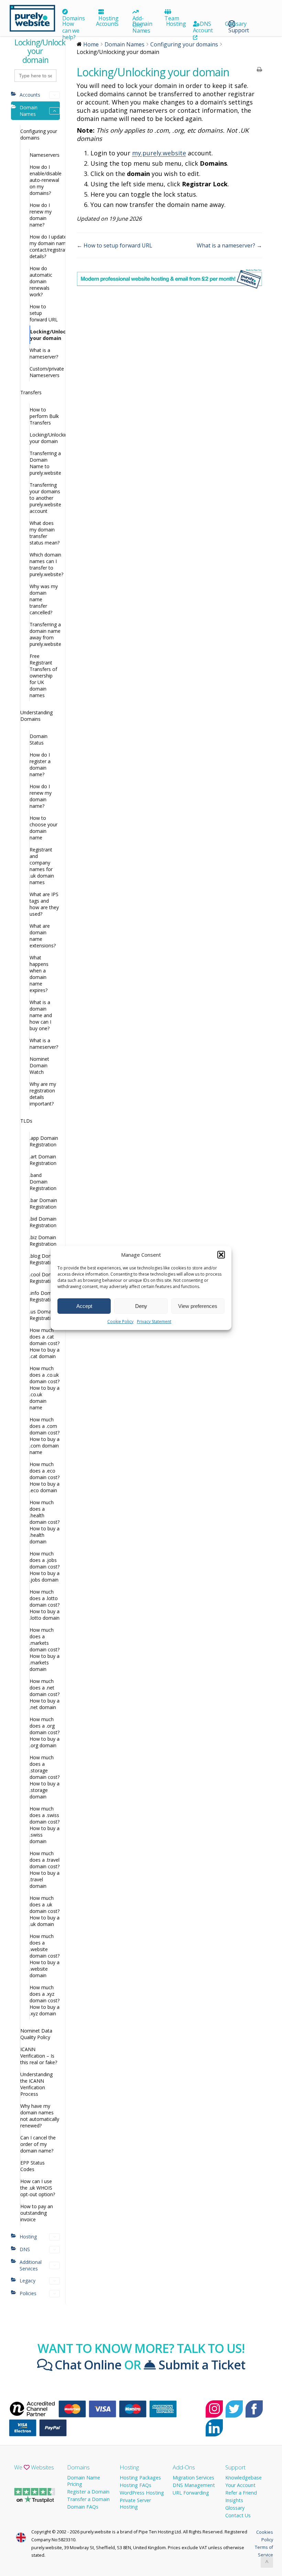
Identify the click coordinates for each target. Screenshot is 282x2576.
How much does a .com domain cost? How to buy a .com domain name (45, 1436)
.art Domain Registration (43, 1160)
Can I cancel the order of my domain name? (38, 2144)
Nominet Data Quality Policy (36, 2034)
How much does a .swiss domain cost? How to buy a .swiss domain (45, 1825)
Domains (73, 18)
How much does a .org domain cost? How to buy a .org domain (45, 1732)
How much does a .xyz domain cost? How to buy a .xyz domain (45, 2000)
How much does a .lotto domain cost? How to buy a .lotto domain (45, 1605)
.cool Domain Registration (45, 1278)
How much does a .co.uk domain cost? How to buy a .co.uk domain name (45, 1388)
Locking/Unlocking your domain (45, 335)
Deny (141, 1306)
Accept (84, 1306)
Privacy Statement (154, 1322)
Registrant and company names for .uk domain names (42, 866)
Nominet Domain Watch (39, 1065)
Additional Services (31, 2265)
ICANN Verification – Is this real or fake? (39, 2056)
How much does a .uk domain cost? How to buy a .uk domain (45, 1911)
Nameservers (45, 155)
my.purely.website (159, 153)
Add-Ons (184, 2467)
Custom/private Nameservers (45, 372)
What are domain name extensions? (43, 936)
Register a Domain (88, 2492)
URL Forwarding (191, 2493)
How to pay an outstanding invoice (37, 2213)
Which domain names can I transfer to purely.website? (45, 564)
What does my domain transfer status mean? (45, 533)
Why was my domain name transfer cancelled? (44, 599)
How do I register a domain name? (40, 764)
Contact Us (238, 2515)
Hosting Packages (140, 2478)
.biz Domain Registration (43, 1241)
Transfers (31, 392)
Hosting (108, 18)
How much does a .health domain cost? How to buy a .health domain (45, 1522)
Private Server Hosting (135, 2503)
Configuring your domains (39, 134)
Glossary (236, 24)
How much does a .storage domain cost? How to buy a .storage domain (45, 1777)
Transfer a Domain (88, 2499)
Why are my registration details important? (43, 1094)
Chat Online (87, 2365)
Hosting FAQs (135, 2485)
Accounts (107, 24)
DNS (205, 24)
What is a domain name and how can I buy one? (41, 1015)
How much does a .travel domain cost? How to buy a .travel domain (45, 1870)
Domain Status (39, 739)
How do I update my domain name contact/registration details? (45, 246)
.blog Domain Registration (45, 1259)
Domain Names (142, 27)
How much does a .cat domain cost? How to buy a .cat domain (45, 1343)
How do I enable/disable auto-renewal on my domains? (45, 180)
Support (235, 2467)
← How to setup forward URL (115, 245)
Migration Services (193, 2478)
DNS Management (194, 2485)
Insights (234, 2500)
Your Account (240, 2485)
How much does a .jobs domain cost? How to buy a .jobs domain (45, 1567)
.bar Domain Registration (43, 1203)
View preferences (198, 1306)
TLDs (26, 1121)
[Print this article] (259, 70)
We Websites (34, 2467)
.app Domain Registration (44, 1141)
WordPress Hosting (142, 2493)
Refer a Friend (241, 2493)
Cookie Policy (120, 1322)
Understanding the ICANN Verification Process (36, 2084)
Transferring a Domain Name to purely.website (45, 463)
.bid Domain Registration (43, 1222)
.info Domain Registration (44, 1296)
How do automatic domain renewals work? (41, 281)
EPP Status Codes (32, 2166)
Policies (28, 2293)
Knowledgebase (243, 2478)
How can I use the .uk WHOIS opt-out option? (38, 2188)
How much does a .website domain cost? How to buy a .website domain (45, 1956)
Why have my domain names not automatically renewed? (40, 2116)
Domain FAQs (83, 2507)
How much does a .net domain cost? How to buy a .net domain (45, 1694)
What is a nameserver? (44, 353)
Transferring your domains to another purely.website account (45, 498)
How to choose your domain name (44, 828)
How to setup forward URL (44, 313)
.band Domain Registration (43, 1182)
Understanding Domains (36, 716)
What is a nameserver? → (229, 245)
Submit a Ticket (200, 2365)
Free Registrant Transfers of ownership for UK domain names (43, 676)
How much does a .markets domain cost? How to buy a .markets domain (45, 1649)
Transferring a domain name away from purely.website (45, 634)
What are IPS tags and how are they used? (44, 904)
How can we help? (71, 30)
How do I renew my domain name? (41, 215)
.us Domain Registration (43, 1315)
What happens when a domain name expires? (39, 974)
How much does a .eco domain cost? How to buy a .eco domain (45, 1477)
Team (172, 18)
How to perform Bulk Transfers (44, 416)
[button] (221, 1255)
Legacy (28, 2281)
